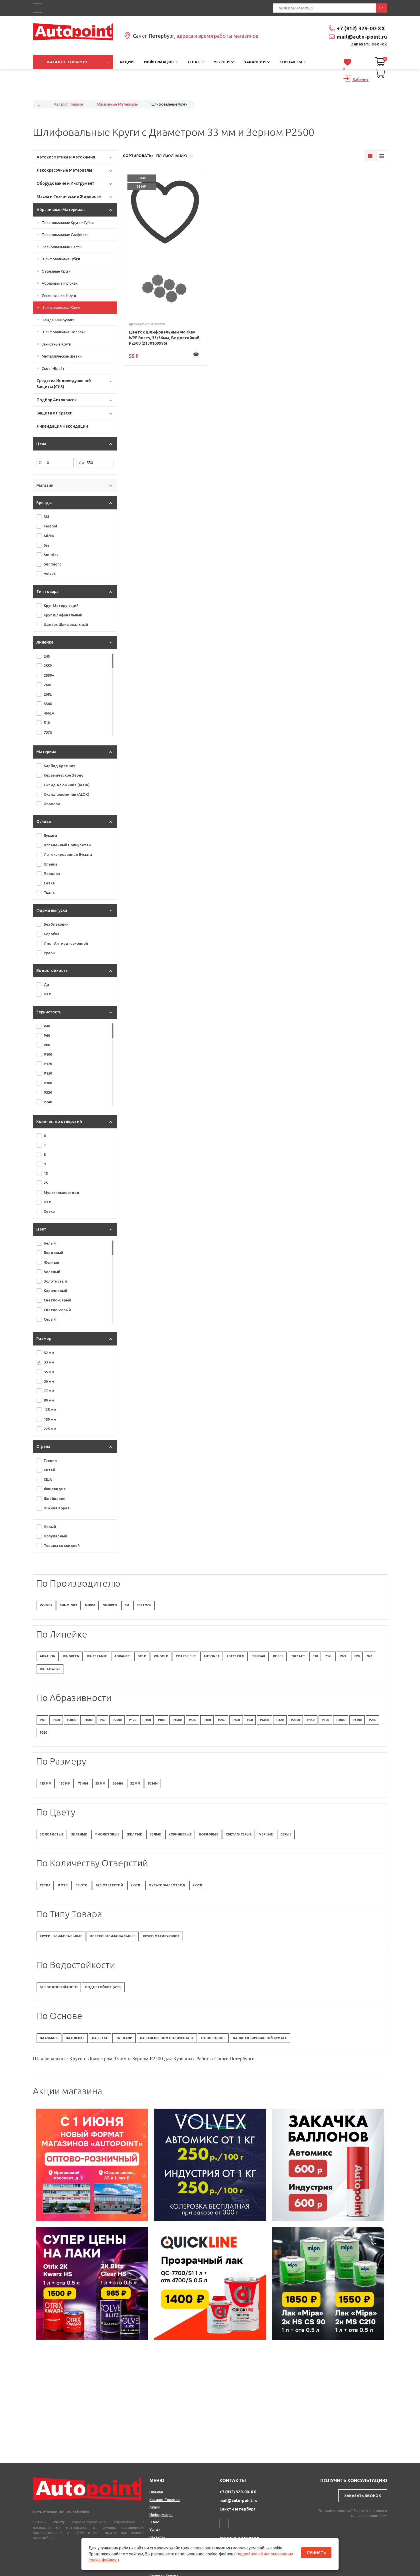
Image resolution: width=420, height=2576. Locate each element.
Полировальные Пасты (62, 247)
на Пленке (75, 2038)
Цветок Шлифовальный (66, 624)
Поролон (52, 804)
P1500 (177, 1720)
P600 (56, 1720)
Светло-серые (239, 1834)
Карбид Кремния (60, 766)
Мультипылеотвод (62, 1192)
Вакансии (157, 2537)
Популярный (55, 1536)
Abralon (48, 1656)
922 (369, 1656)
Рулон (49, 953)
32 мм (49, 1353)
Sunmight (52, 564)
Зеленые (79, 1834)
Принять (316, 2553)
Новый (50, 1527)
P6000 (264, 1720)
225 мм (50, 1429)
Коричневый (55, 1291)
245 (47, 656)
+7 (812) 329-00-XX (361, 28)
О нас (154, 2522)
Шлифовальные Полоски (64, 332)
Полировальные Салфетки (65, 235)
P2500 (295, 1720)
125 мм (50, 1410)
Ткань (49, 892)
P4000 (341, 1720)
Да (46, 985)
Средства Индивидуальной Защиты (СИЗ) (64, 384)
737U (48, 732)
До (81, 463)
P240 (48, 1102)
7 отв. (136, 1885)
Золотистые (52, 1834)
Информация (161, 2515)
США (48, 1479)
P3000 (72, 1720)
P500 (192, 1720)
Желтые (134, 1834)
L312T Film (236, 1656)
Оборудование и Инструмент (65, 183)
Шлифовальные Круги (61, 307)
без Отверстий (109, 1885)
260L (48, 685)
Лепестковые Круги (59, 295)
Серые (286, 1834)
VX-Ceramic (97, 1656)
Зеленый (52, 1272)
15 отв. (82, 1885)
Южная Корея (57, 1508)
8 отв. (63, 1885)
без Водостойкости (59, 1987)
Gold (142, 1656)
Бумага (50, 835)
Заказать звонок (369, 44)
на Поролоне (213, 2038)
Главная (156, 2492)
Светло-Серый (57, 1300)
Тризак (259, 1656)
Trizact (298, 1656)
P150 (48, 1073)
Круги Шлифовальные (61, 1936)
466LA (49, 713)
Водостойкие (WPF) (103, 1987)
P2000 (117, 1720)
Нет (47, 994)
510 (47, 723)
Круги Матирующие (161, 1936)
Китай (49, 1470)
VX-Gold (161, 1656)
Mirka (49, 536)
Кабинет (360, 80)
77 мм (49, 1391)
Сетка (49, 883)
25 (46, 1183)
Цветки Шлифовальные (113, 1936)
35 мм (49, 1372)
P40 (47, 1026)
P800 (162, 1720)
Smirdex (51, 555)
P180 (48, 1083)
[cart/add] (196, 354)
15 (46, 1173)
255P (48, 666)
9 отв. (198, 1885)
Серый (50, 1319)
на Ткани (124, 2038)
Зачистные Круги (56, 344)
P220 (48, 1092)
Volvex (50, 573)
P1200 (357, 1720)
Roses (278, 1656)
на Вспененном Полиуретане (167, 2038)
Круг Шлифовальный (63, 615)
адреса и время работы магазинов (217, 36)
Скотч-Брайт (53, 368)
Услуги (155, 2529)
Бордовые (209, 1834)
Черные (266, 1834)
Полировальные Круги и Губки (68, 223)
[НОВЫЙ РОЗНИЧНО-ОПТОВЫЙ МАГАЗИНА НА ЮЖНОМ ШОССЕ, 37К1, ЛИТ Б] (210, 93)
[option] (92, 2165)
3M (46, 517)
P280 (372, 1720)
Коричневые (180, 1834)
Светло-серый (57, 1310)
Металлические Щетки (62, 356)
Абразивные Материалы (117, 104)
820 (357, 1656)
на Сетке (100, 2038)
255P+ (49, 675)
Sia (47, 545)
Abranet (122, 1656)
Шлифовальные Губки (61, 259)
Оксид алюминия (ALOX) (67, 794)
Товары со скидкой (62, 1545)
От (41, 463)
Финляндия (55, 1489)
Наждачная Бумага (58, 320)
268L (48, 694)
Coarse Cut (186, 1656)
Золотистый (55, 1281)
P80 (47, 1045)
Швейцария (55, 1499)
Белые (155, 1834)
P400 (236, 1720)
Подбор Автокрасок (57, 400)
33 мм (49, 1362)
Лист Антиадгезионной (66, 943)
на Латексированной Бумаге (260, 2038)
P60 (47, 1035)
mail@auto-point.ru (362, 37)
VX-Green (71, 1656)
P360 (325, 1720)
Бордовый (53, 1253)
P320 (280, 1720)
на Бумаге (49, 2038)
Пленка (51, 864)
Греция (50, 1460)
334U (48, 704)
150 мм (50, 1419)
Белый (50, 1243)
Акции (155, 2507)
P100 (48, 1054)
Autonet (212, 1656)
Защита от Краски (55, 413)
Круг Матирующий (61, 606)
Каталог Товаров (69, 104)
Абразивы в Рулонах (60, 283)
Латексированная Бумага (68, 854)
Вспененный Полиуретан (67, 845)
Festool (50, 526)
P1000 (88, 1720)
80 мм (49, 1400)
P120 (48, 1064)
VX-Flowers (50, 1669)
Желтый (51, 1262)
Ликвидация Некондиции (62, 426)
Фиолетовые (107, 1834)
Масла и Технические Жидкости (69, 197)
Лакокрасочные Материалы (64, 170)
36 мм (49, 1381)
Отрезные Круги (56, 271)
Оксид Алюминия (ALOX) (67, 785)
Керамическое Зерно (64, 775)
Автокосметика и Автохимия (66, 157)
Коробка (52, 934)
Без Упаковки (56, 924)
